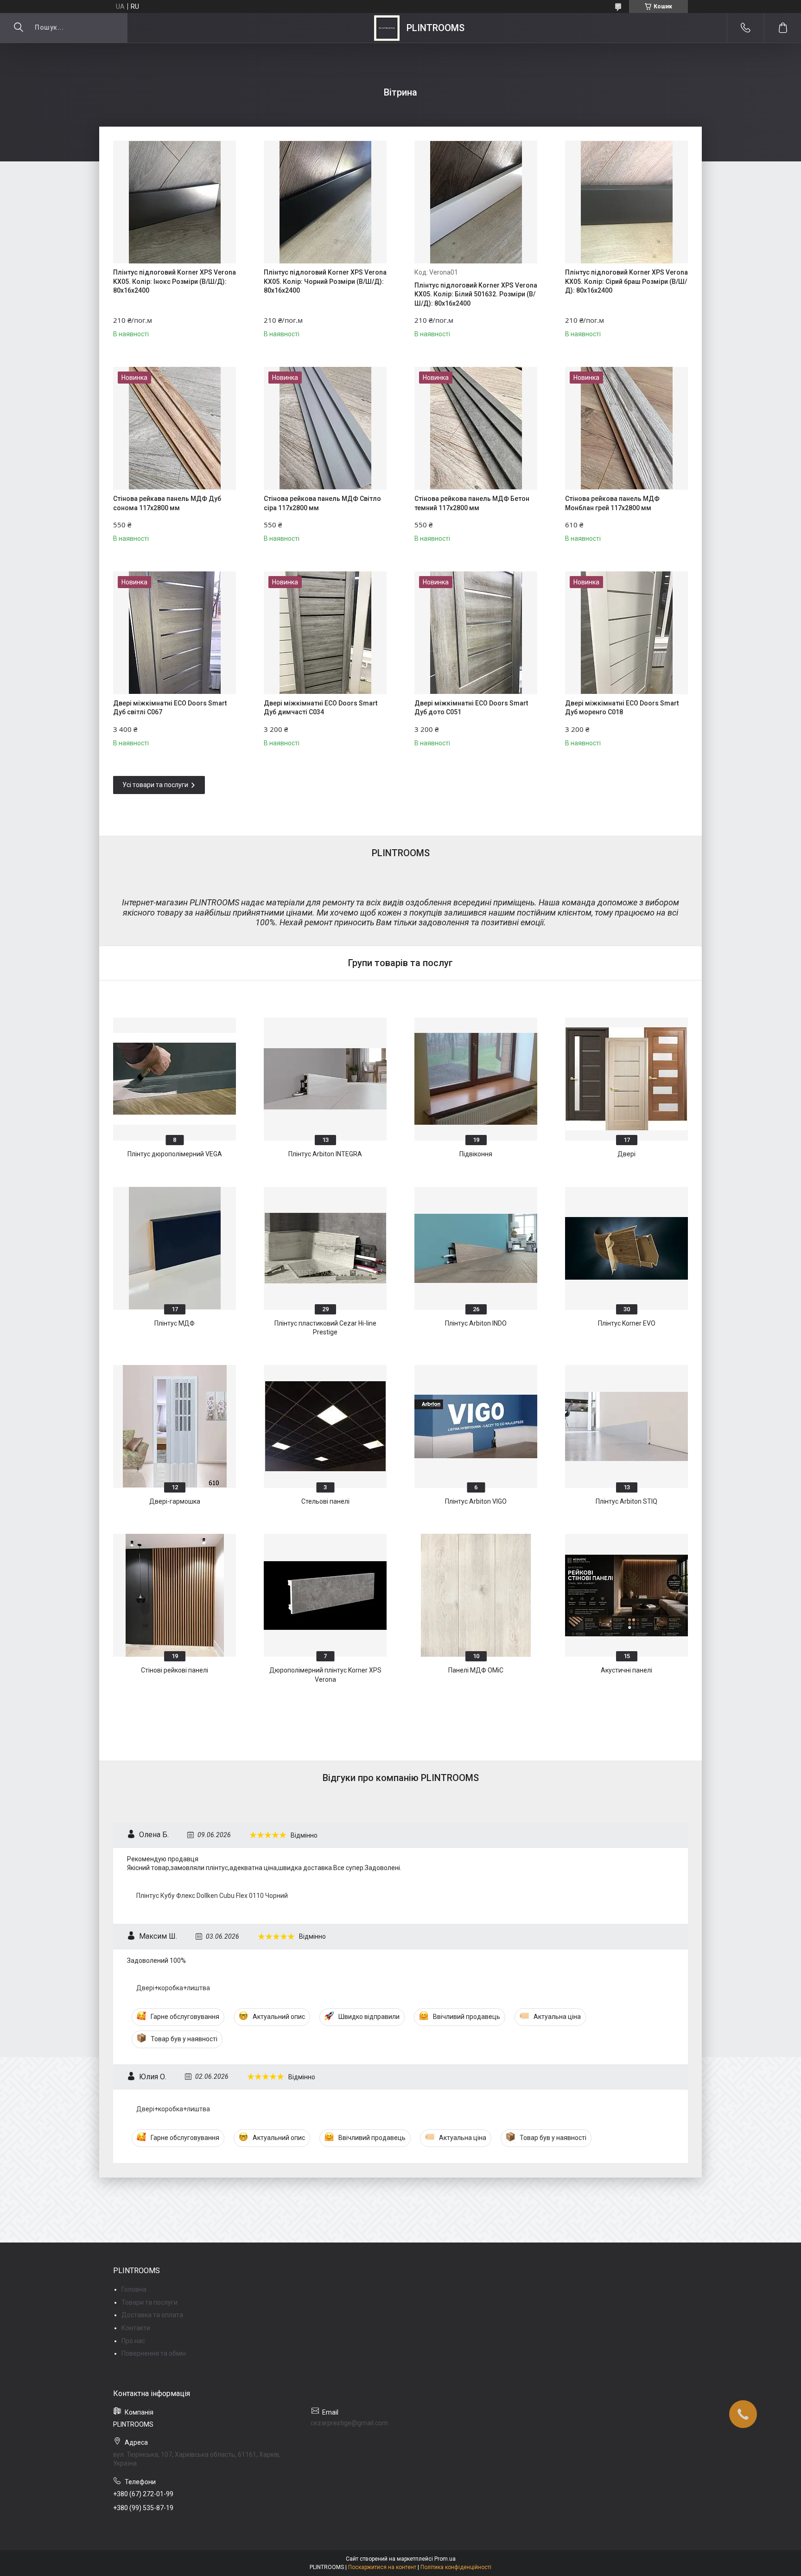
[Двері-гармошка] (175, 1426)
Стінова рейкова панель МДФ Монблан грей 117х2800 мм (612, 503)
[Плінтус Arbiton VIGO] (476, 1426)
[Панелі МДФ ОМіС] (476, 1595)
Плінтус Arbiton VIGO (476, 1501)
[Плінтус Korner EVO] (626, 1248)
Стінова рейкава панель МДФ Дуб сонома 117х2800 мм (167, 503)
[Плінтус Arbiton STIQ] (626, 1426)
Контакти (136, 2328)
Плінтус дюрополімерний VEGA (175, 1154)
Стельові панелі (325, 1501)
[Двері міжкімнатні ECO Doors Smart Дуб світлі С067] (175, 633)
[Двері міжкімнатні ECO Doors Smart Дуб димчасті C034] (325, 633)
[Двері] (626, 1079)
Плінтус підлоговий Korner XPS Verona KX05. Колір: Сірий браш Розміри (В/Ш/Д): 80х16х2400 (626, 281)
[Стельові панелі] (325, 1426)
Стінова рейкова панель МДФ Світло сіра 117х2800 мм (322, 503)
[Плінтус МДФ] (175, 1248)
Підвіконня (476, 1154)
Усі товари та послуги (155, 785)
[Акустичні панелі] (626, 1595)
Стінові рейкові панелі (175, 1670)
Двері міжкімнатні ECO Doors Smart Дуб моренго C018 (622, 708)
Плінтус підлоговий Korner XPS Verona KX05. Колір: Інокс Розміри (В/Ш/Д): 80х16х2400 (175, 281)
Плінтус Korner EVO (627, 1323)
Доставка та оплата (152, 2315)
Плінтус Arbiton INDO (476, 1323)
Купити (143, 327)
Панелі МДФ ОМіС (476, 1670)
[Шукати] (19, 28)
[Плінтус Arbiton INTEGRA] (325, 1079)
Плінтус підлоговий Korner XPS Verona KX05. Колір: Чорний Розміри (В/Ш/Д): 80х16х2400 (325, 281)
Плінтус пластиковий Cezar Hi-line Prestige (325, 1328)
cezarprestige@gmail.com (349, 2423)
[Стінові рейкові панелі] (175, 1595)
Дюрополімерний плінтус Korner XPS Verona (325, 1675)
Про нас (133, 2341)
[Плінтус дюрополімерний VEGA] (175, 1079)
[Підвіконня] (476, 1079)
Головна (134, 2289)
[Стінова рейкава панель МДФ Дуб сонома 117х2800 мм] (175, 428)
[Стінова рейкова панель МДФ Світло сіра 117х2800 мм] (325, 428)
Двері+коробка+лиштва (173, 1988)
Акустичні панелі (626, 1670)
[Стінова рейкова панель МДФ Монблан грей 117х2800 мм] (626, 428)
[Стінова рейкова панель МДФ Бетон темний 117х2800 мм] (476, 428)
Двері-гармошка (175, 1501)
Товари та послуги (149, 2302)
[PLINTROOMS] (387, 28)
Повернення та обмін (154, 2353)
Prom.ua (445, 2559)
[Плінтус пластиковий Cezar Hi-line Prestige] (325, 1248)
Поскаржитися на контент (382, 2567)
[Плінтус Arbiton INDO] (476, 1248)
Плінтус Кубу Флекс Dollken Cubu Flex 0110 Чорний (212, 1896)
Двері (626, 1154)
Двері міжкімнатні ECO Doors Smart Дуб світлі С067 (170, 708)
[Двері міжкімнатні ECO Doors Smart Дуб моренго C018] (626, 633)
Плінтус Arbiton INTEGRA (325, 1154)
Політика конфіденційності (456, 2567)
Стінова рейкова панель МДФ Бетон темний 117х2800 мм (472, 503)
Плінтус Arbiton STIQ (626, 1501)
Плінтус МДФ (175, 1323)
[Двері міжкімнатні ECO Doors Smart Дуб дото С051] (476, 633)
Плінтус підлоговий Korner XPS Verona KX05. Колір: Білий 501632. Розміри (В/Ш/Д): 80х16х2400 (476, 294)
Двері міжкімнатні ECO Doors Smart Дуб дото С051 (471, 708)
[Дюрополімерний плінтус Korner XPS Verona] (325, 1595)
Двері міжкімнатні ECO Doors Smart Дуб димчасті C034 (321, 708)
